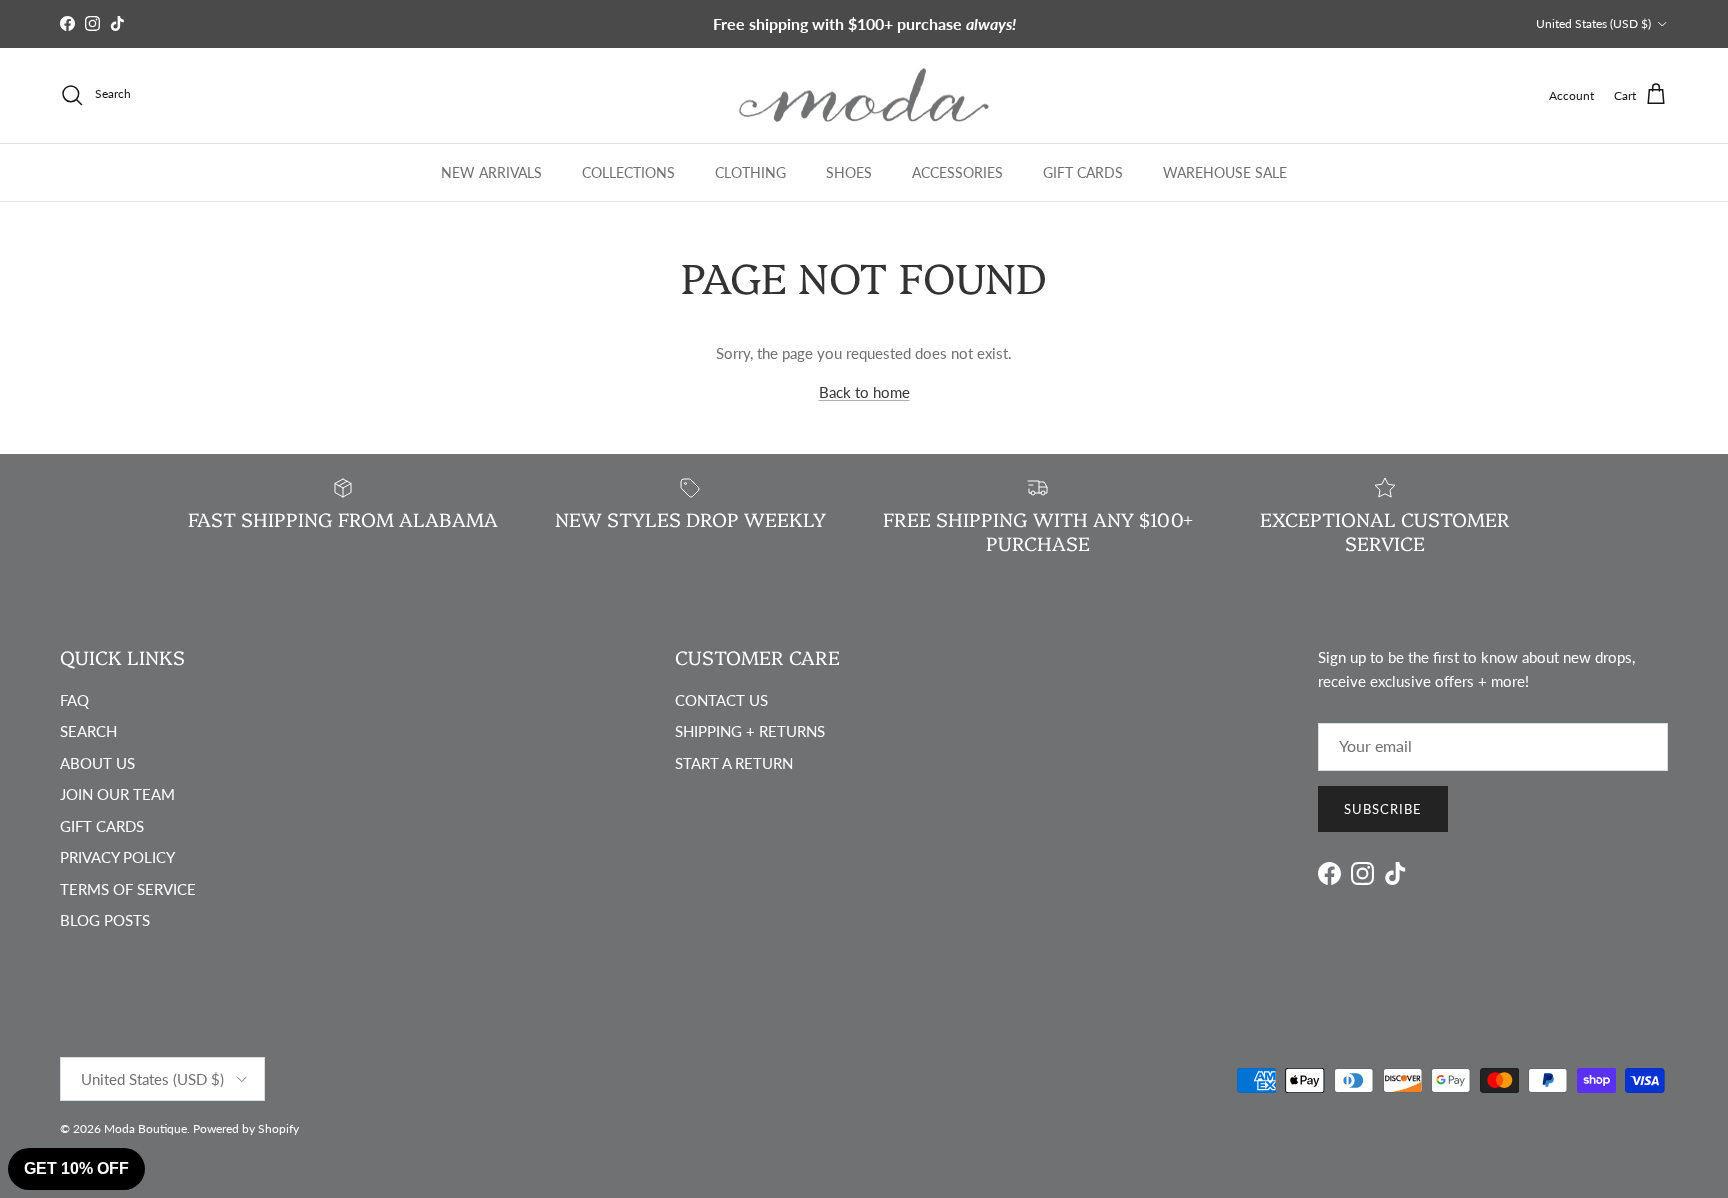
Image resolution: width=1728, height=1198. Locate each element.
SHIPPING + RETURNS (750, 731)
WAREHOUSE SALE (1225, 171)
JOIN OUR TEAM (117, 794)
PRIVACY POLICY (117, 857)
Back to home (864, 392)
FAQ (74, 700)
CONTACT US (721, 700)
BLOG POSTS (105, 920)
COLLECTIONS (628, 171)
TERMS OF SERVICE (128, 889)
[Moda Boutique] (864, 95)
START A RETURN (734, 763)
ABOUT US (97, 763)
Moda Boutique (145, 1128)
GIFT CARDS (1083, 171)
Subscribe (1383, 809)
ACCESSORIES (957, 171)
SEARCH (88, 731)
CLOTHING (750, 171)
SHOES (849, 171)
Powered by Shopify (246, 1128)
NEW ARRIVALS (491, 171)
